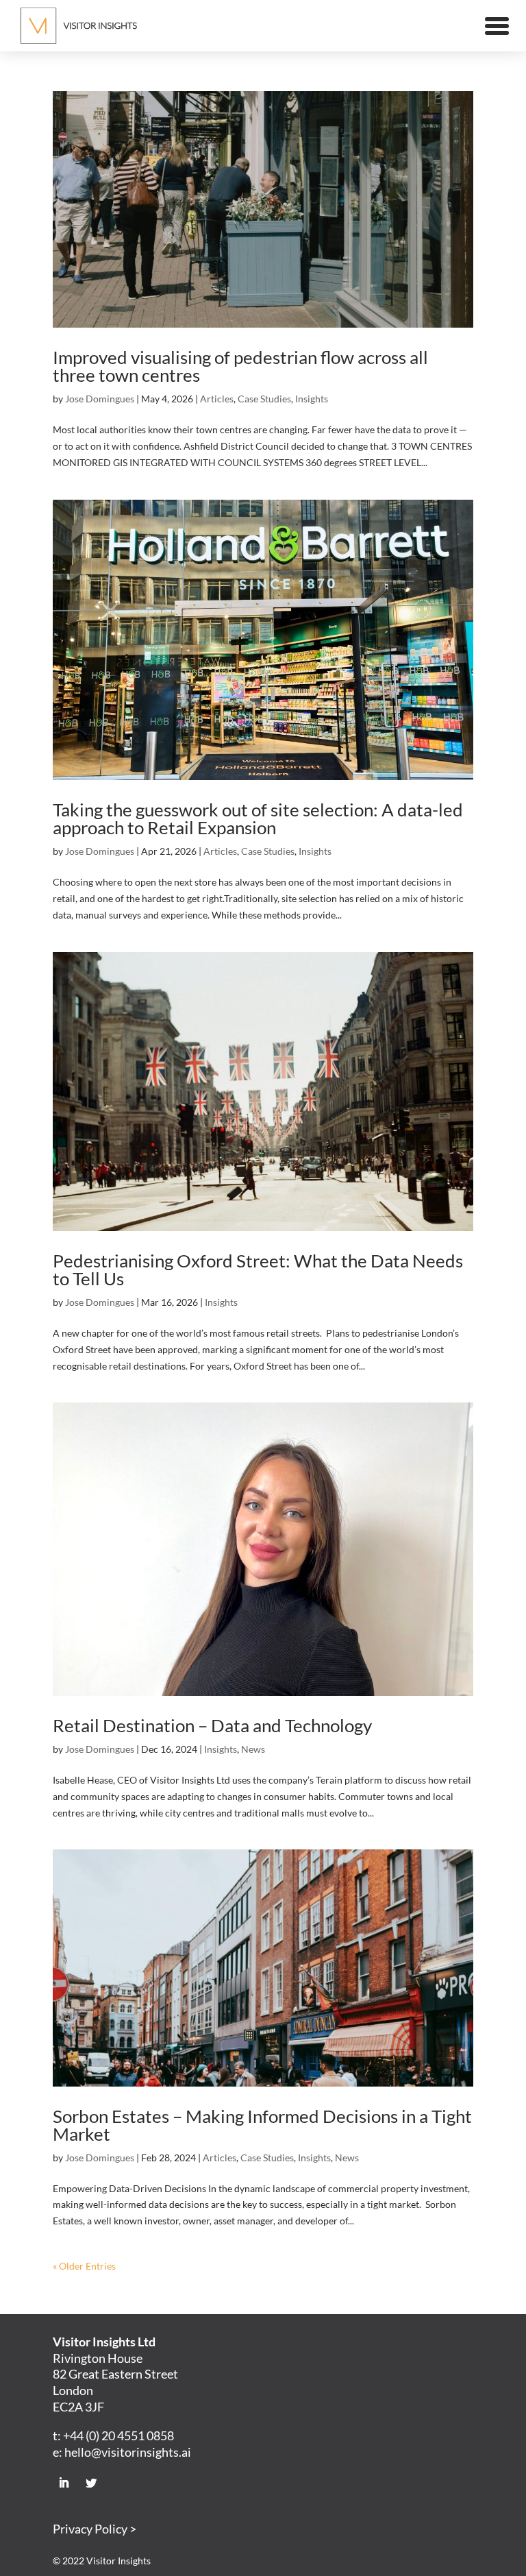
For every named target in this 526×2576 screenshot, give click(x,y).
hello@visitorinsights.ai (128, 2452)
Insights (312, 399)
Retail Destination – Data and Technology (212, 1725)
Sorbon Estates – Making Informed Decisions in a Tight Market (262, 2125)
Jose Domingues (100, 399)
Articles (217, 399)
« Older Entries (84, 2266)
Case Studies (264, 399)
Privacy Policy (90, 2529)
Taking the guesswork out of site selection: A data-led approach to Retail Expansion (258, 818)
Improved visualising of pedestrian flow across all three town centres (240, 366)
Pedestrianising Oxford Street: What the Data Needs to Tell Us (258, 1269)
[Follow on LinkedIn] (64, 2483)
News (253, 1749)
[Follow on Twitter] (91, 2483)
